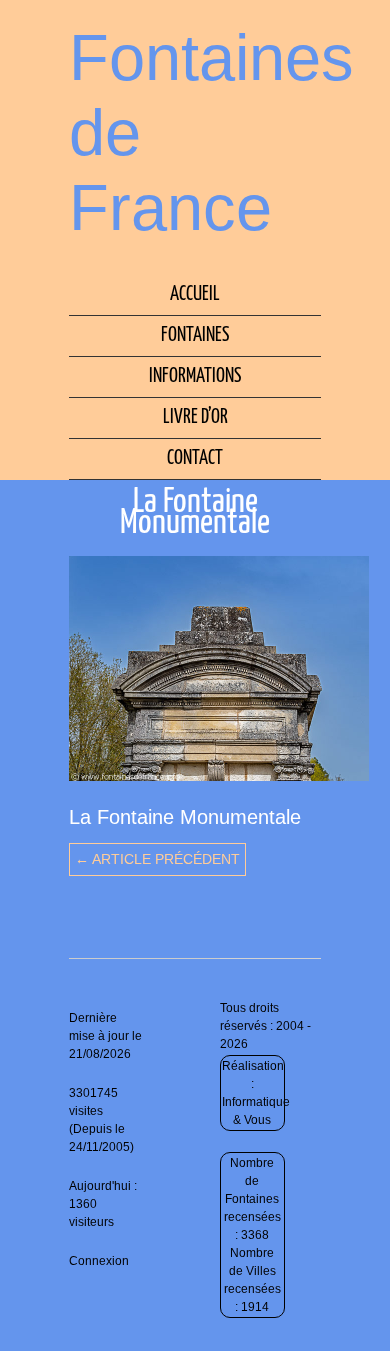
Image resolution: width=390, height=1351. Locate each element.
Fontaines (195, 335)
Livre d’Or (195, 417)
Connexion (99, 1261)
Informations (195, 376)
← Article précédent (157, 859)
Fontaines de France (211, 132)
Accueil (195, 294)
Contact (195, 458)
